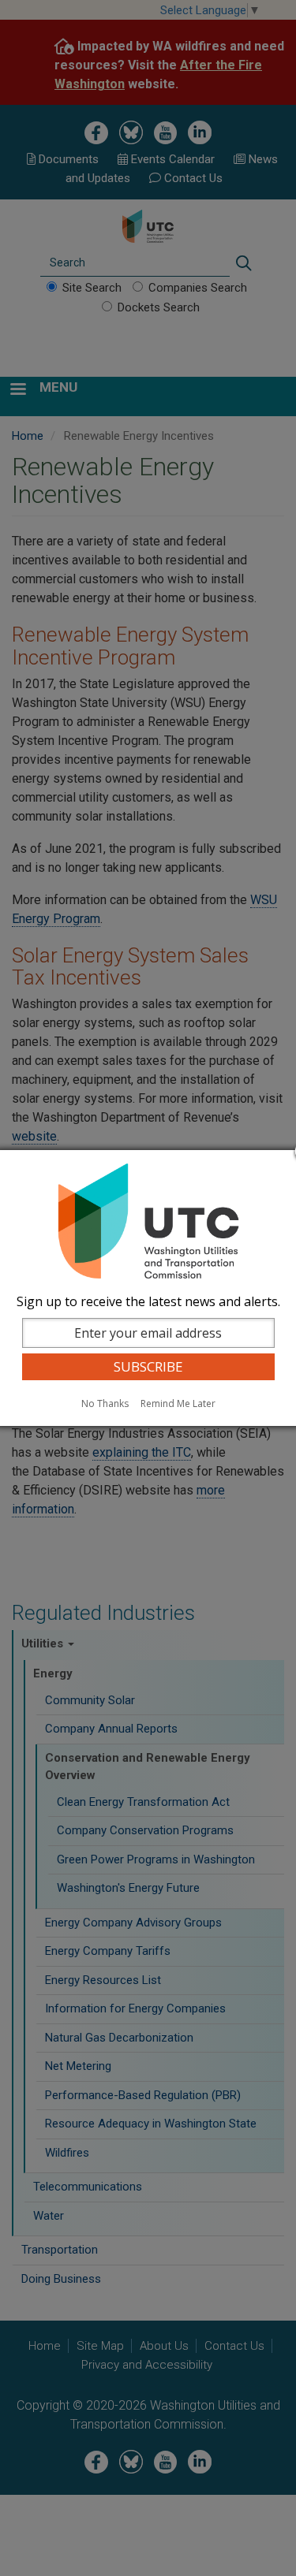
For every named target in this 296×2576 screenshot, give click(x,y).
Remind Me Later (178, 1403)
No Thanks (105, 1403)
